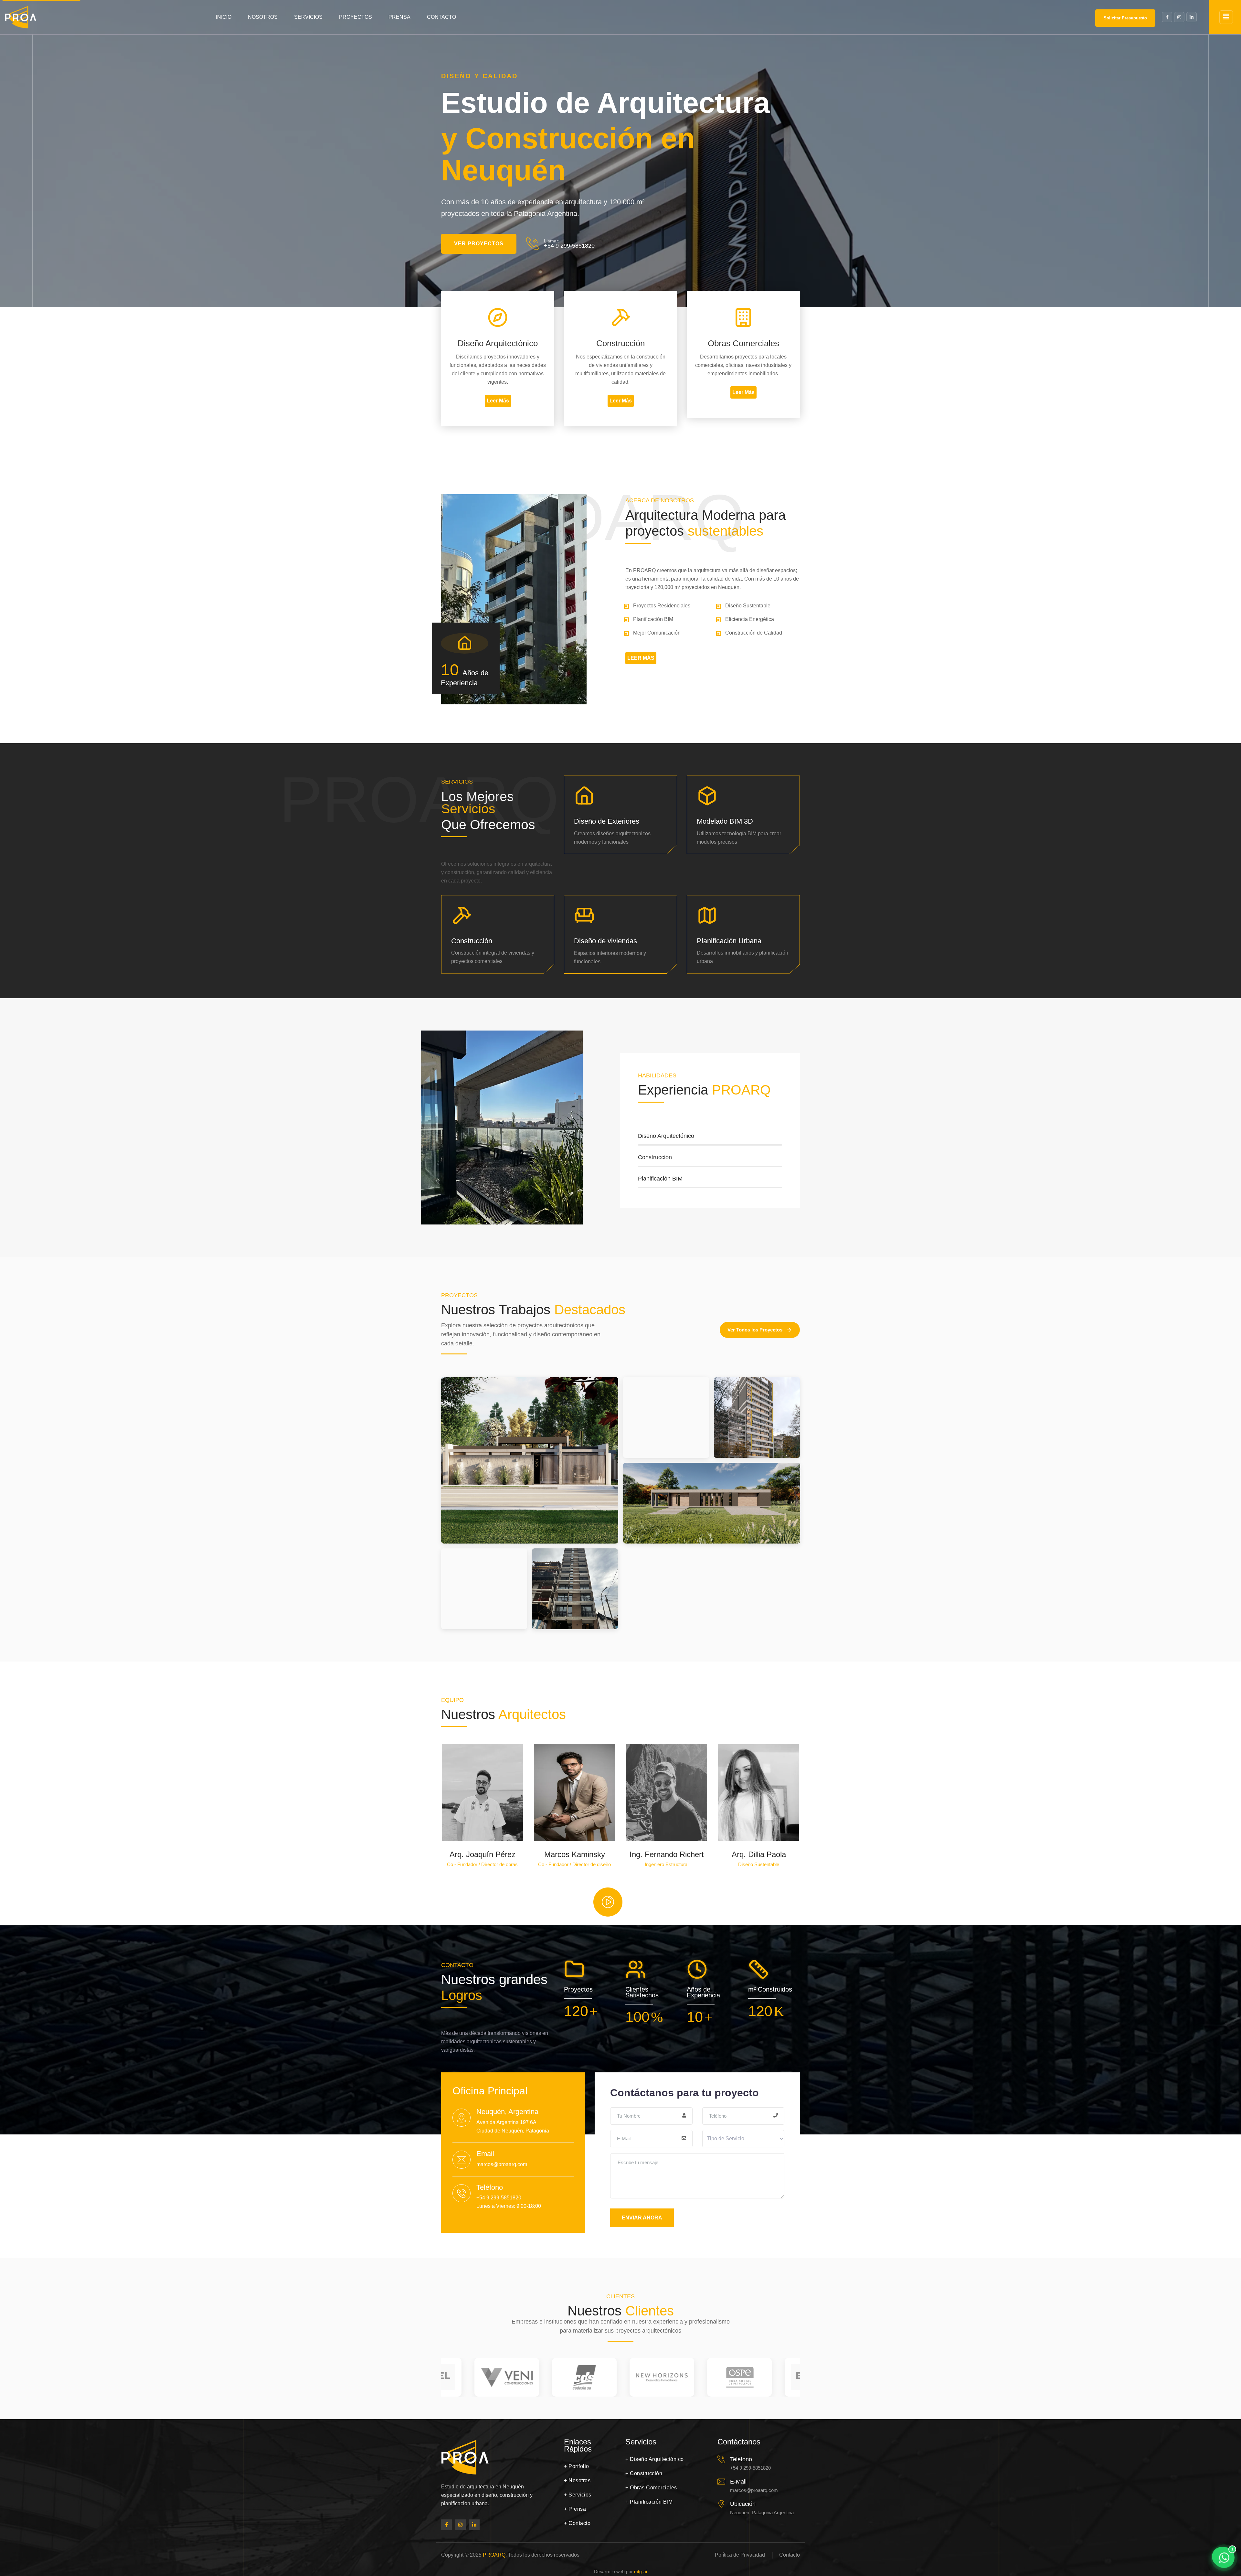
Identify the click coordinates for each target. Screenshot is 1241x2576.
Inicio (224, 17)
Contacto (441, 17)
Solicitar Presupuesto (1125, 18)
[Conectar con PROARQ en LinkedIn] (474, 2525)
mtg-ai (641, 2572)
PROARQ (494, 2555)
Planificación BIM (649, 2502)
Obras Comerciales (651, 2488)
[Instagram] (1179, 17)
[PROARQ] (21, 17)
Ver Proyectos (479, 244)
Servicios (308, 17)
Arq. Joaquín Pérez (483, 1854)
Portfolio (577, 2466)
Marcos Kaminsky (575, 1854)
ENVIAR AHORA (642, 2218)
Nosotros (263, 17)
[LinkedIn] (1192, 17)
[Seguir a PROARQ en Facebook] (446, 2525)
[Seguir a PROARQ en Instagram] (460, 2525)
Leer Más (498, 401)
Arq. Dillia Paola (759, 1854)
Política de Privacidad (740, 2555)
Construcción (472, 941)
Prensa (399, 17)
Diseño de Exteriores (607, 821)
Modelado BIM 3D (725, 821)
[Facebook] (1167, 17)
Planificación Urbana (729, 941)
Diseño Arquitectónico (655, 2459)
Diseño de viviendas (605, 941)
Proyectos (355, 17)
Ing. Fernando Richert (667, 1854)
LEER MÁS (641, 658)
